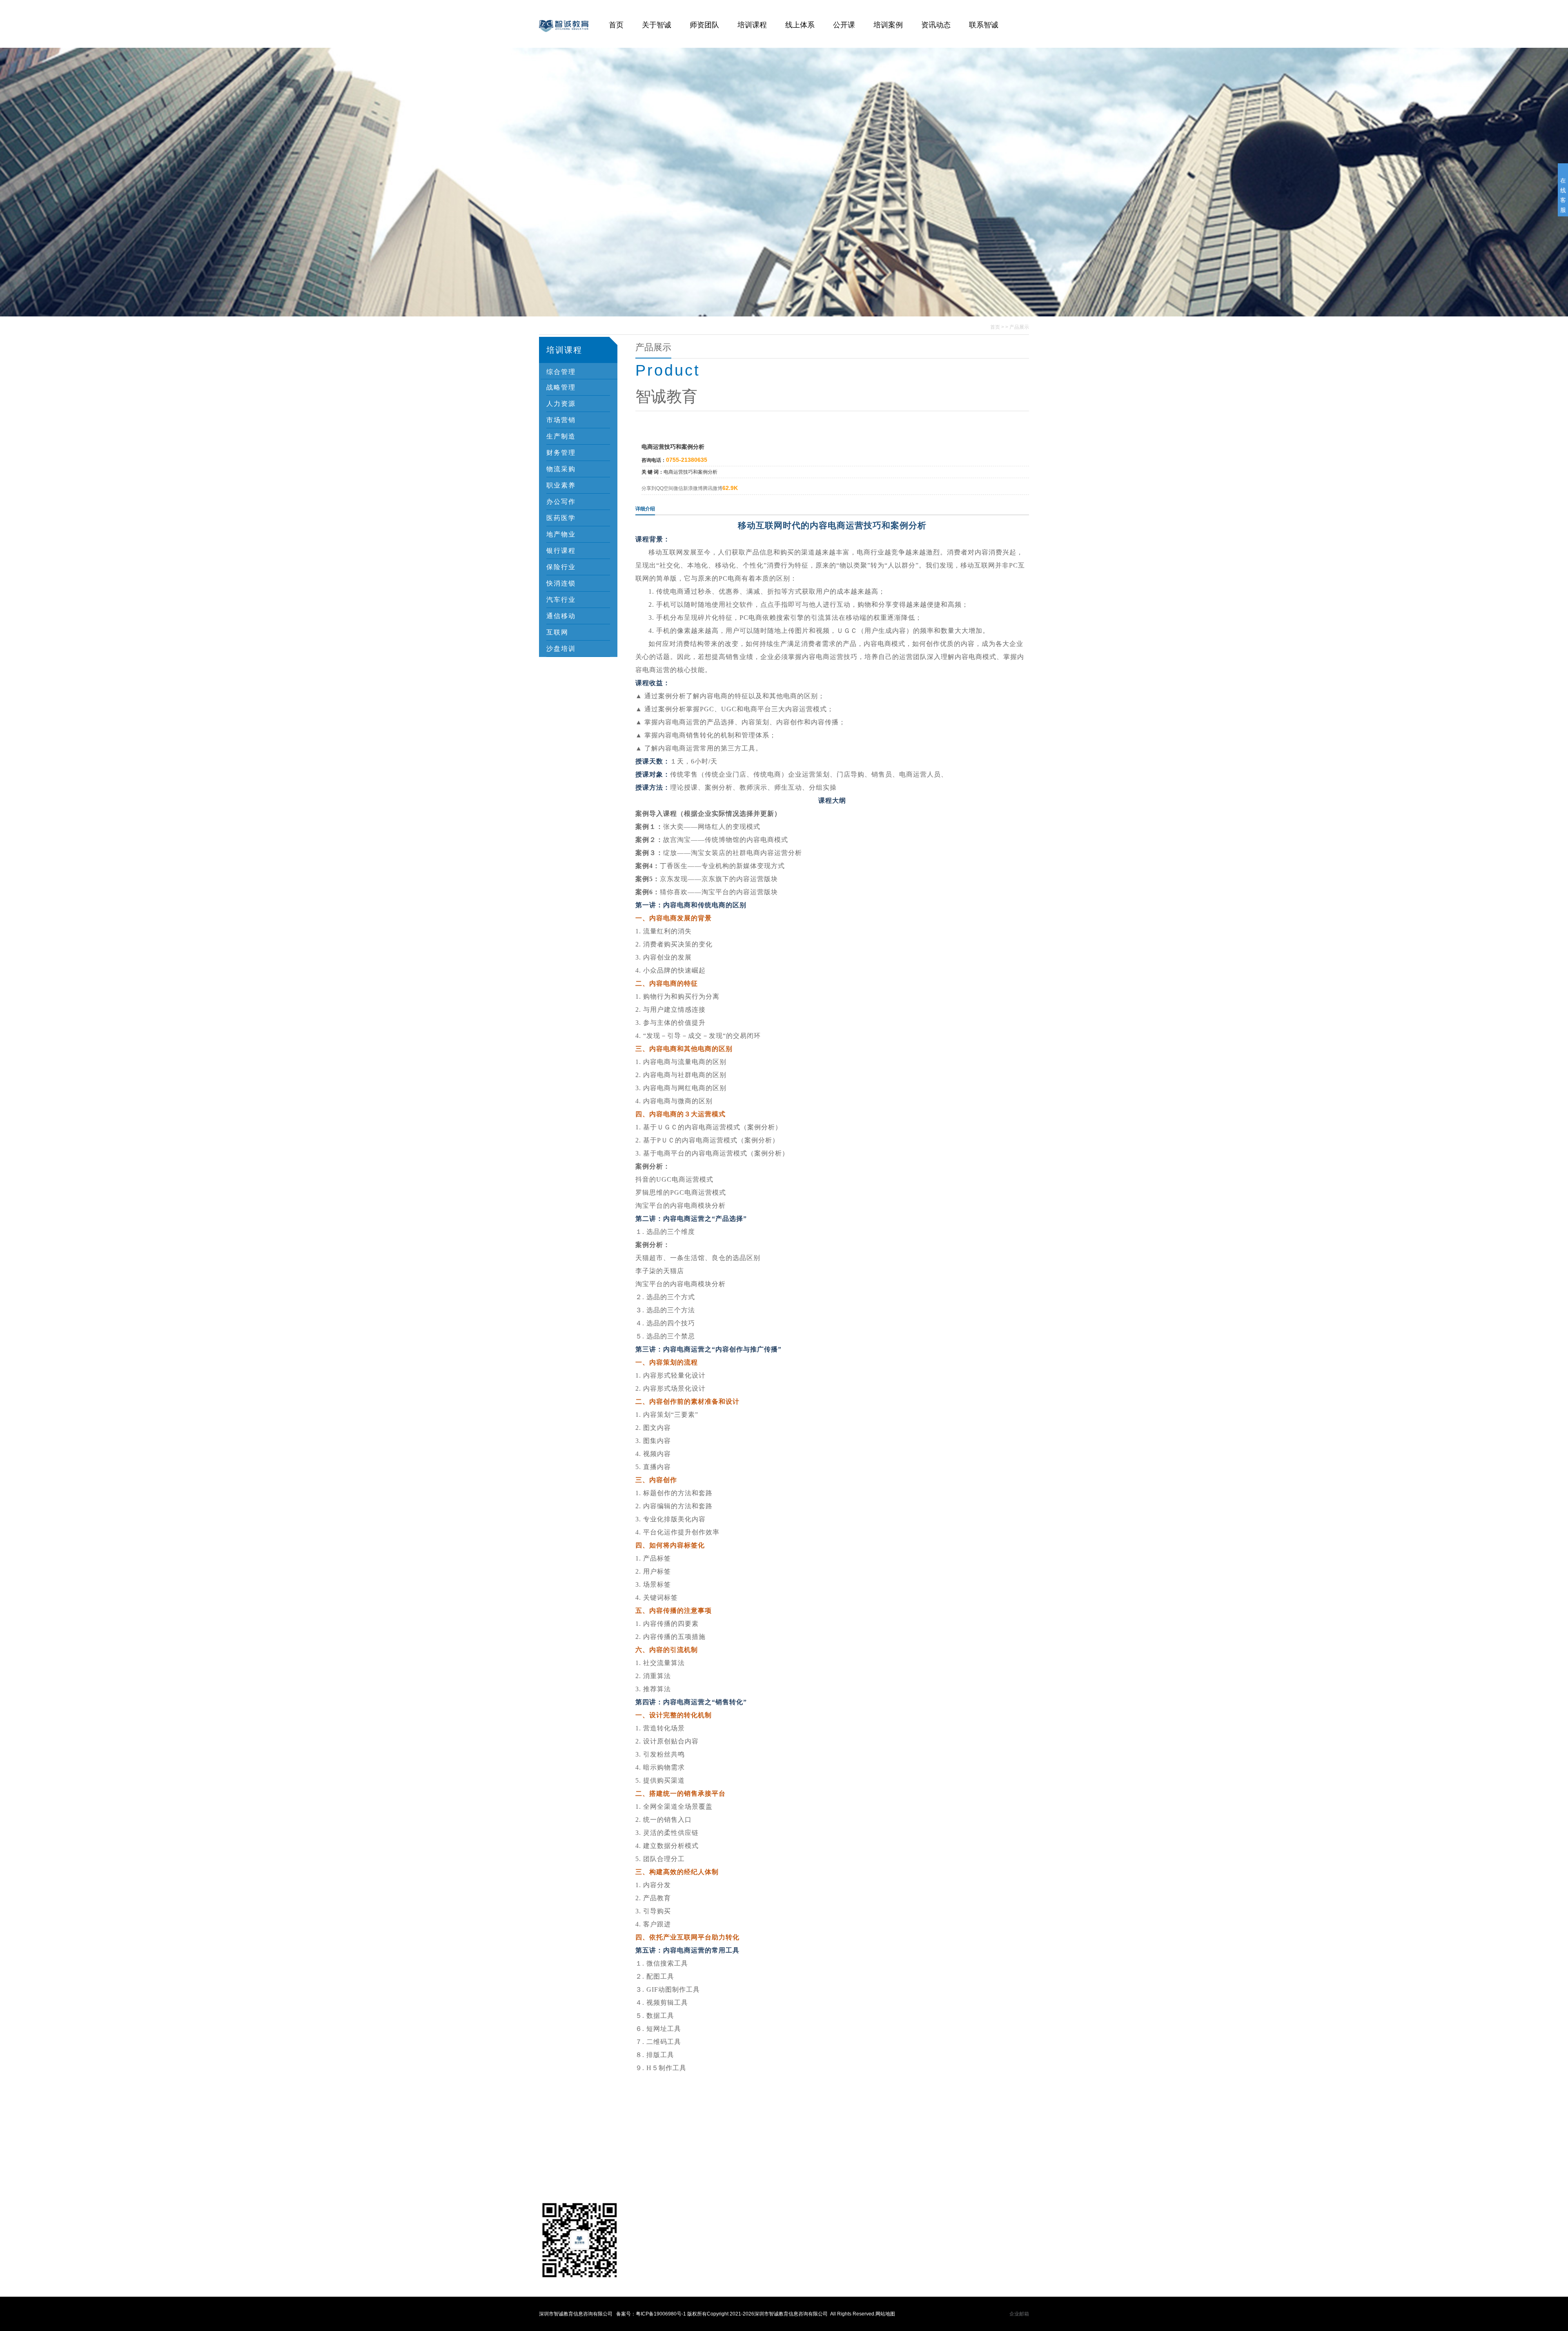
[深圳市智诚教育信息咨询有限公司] (564, 43)
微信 (678, 488)
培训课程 (752, 25)
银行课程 (561, 551)
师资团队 (704, 25)
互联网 (557, 632)
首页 (616, 25)
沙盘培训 (561, 649)
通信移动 (561, 616)
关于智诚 (657, 25)
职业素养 (561, 485)
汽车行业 (561, 600)
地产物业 (561, 534)
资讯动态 (936, 25)
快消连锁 (561, 583)
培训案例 (888, 25)
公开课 (844, 25)
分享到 (649, 488)
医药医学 (561, 518)
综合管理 (561, 372)
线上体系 (800, 25)
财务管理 (561, 453)
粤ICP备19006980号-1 (661, 2314)
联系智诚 (984, 25)
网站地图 (885, 2314)
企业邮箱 (1019, 2314)
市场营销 (561, 420)
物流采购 (561, 469)
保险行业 (561, 567)
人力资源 (561, 404)
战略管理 (561, 387)
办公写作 (561, 502)
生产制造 (561, 436)
